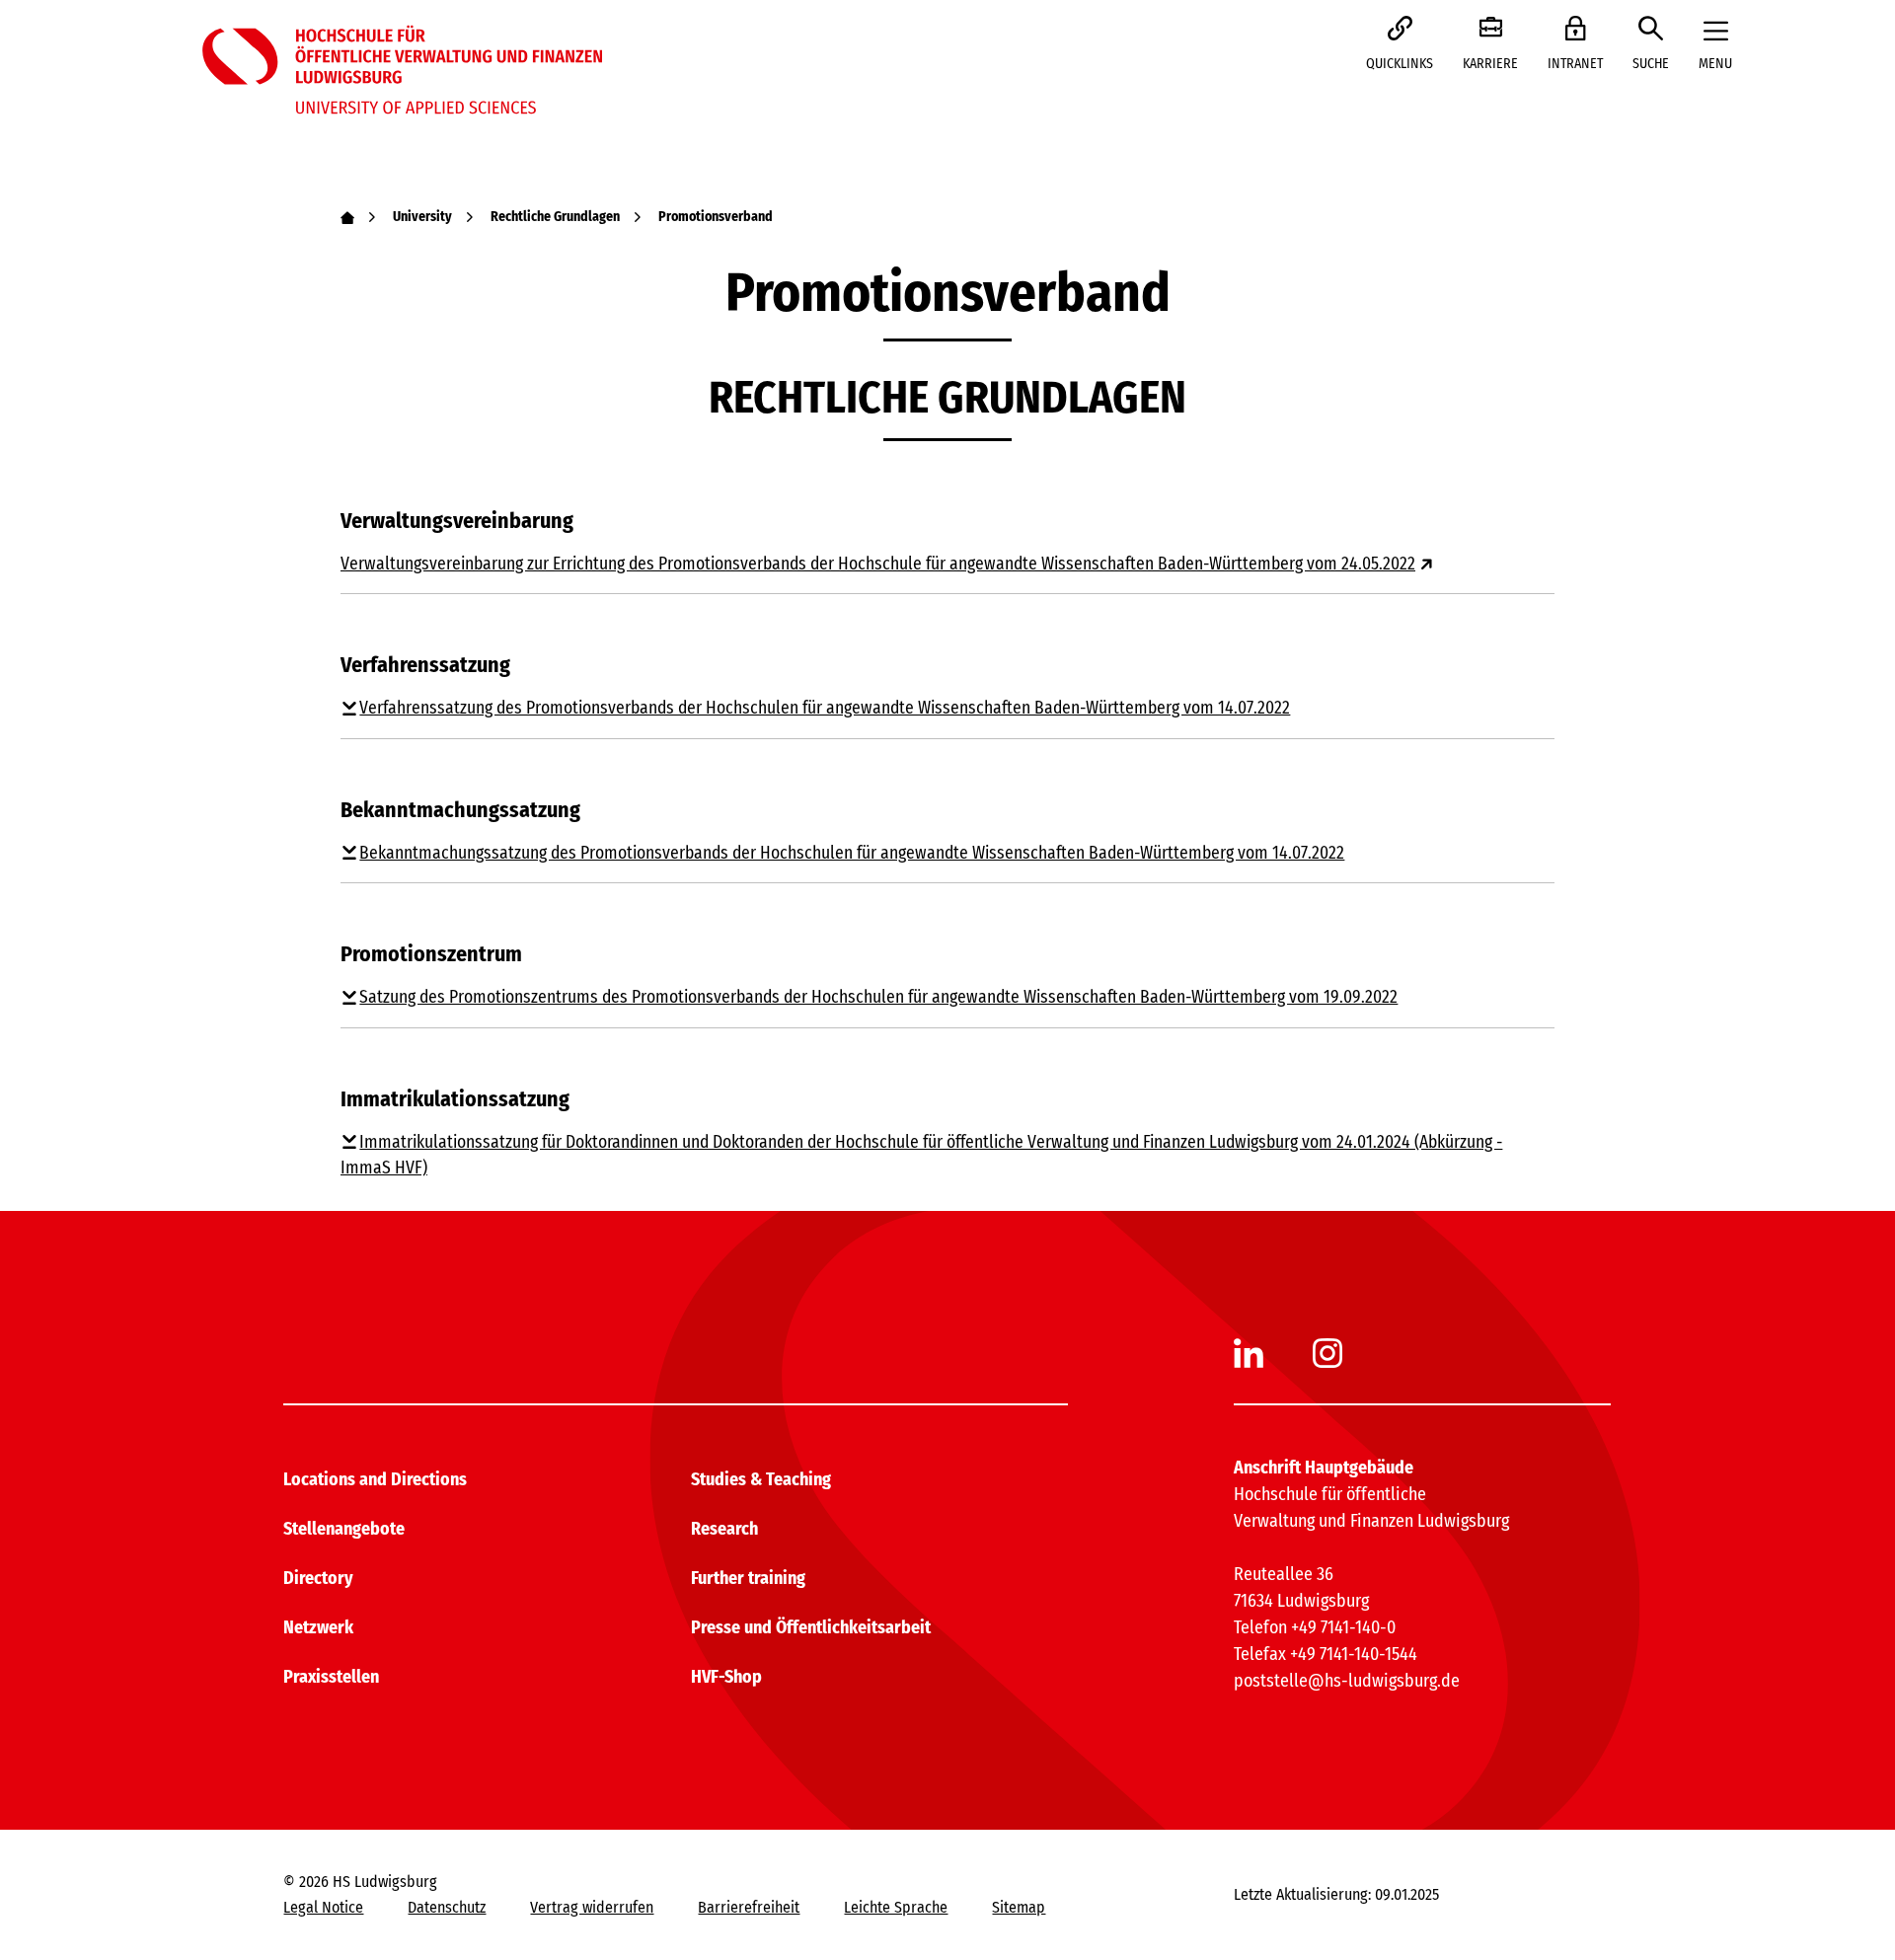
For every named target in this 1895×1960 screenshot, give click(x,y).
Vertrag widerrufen (592, 1907)
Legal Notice (323, 1907)
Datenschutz (447, 1907)
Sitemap (1019, 1907)
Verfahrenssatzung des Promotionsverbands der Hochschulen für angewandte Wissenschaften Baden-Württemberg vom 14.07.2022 (825, 708)
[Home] (347, 217)
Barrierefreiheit (749, 1907)
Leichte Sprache (896, 1907)
